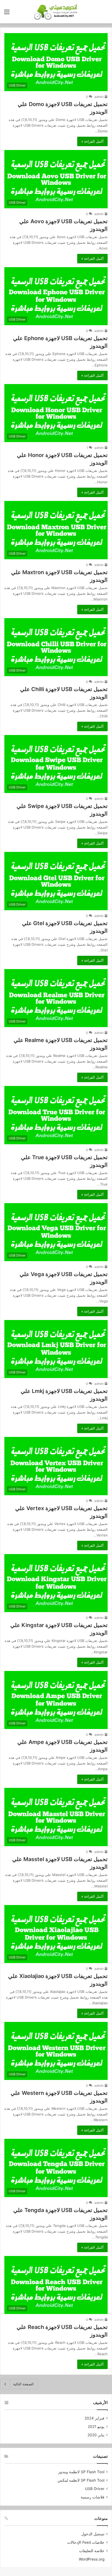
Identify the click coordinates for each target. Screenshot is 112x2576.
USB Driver (95, 2489)
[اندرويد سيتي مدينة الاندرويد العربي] (56, 12)
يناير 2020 (96, 2435)
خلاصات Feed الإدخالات (86, 2542)
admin (99, 97)
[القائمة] (7, 14)
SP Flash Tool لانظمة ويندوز (81, 2472)
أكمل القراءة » (92, 141)
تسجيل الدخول (93, 2534)
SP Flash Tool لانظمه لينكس (81, 2480)
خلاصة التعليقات (92, 2551)
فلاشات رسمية (93, 2497)
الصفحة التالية (23, 2384)
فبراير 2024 (94, 2418)
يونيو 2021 (96, 2427)
